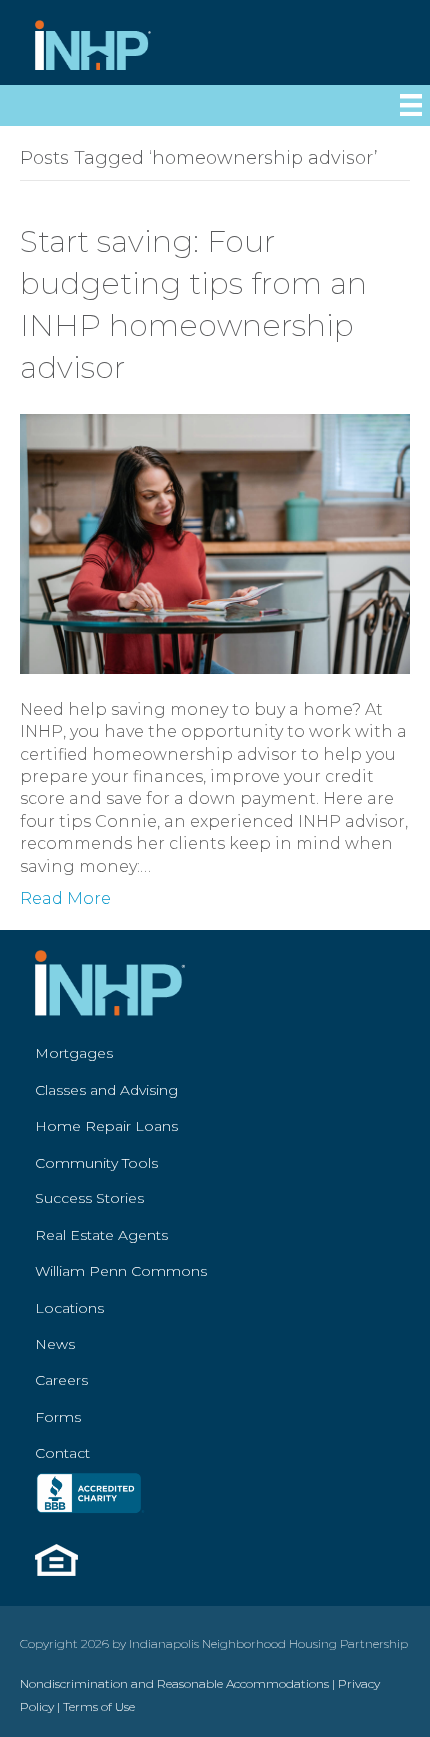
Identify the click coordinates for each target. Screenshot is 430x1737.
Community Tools (96, 1163)
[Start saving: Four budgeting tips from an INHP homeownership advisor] (215, 542)
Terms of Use (99, 1706)
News (55, 1344)
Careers (61, 1380)
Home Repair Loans (106, 1126)
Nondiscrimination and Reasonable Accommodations (174, 1683)
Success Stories (89, 1198)
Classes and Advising (106, 1090)
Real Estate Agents (101, 1235)
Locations (69, 1308)
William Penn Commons (121, 1271)
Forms (58, 1417)
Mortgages (74, 1053)
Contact (62, 1453)
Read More (65, 898)
